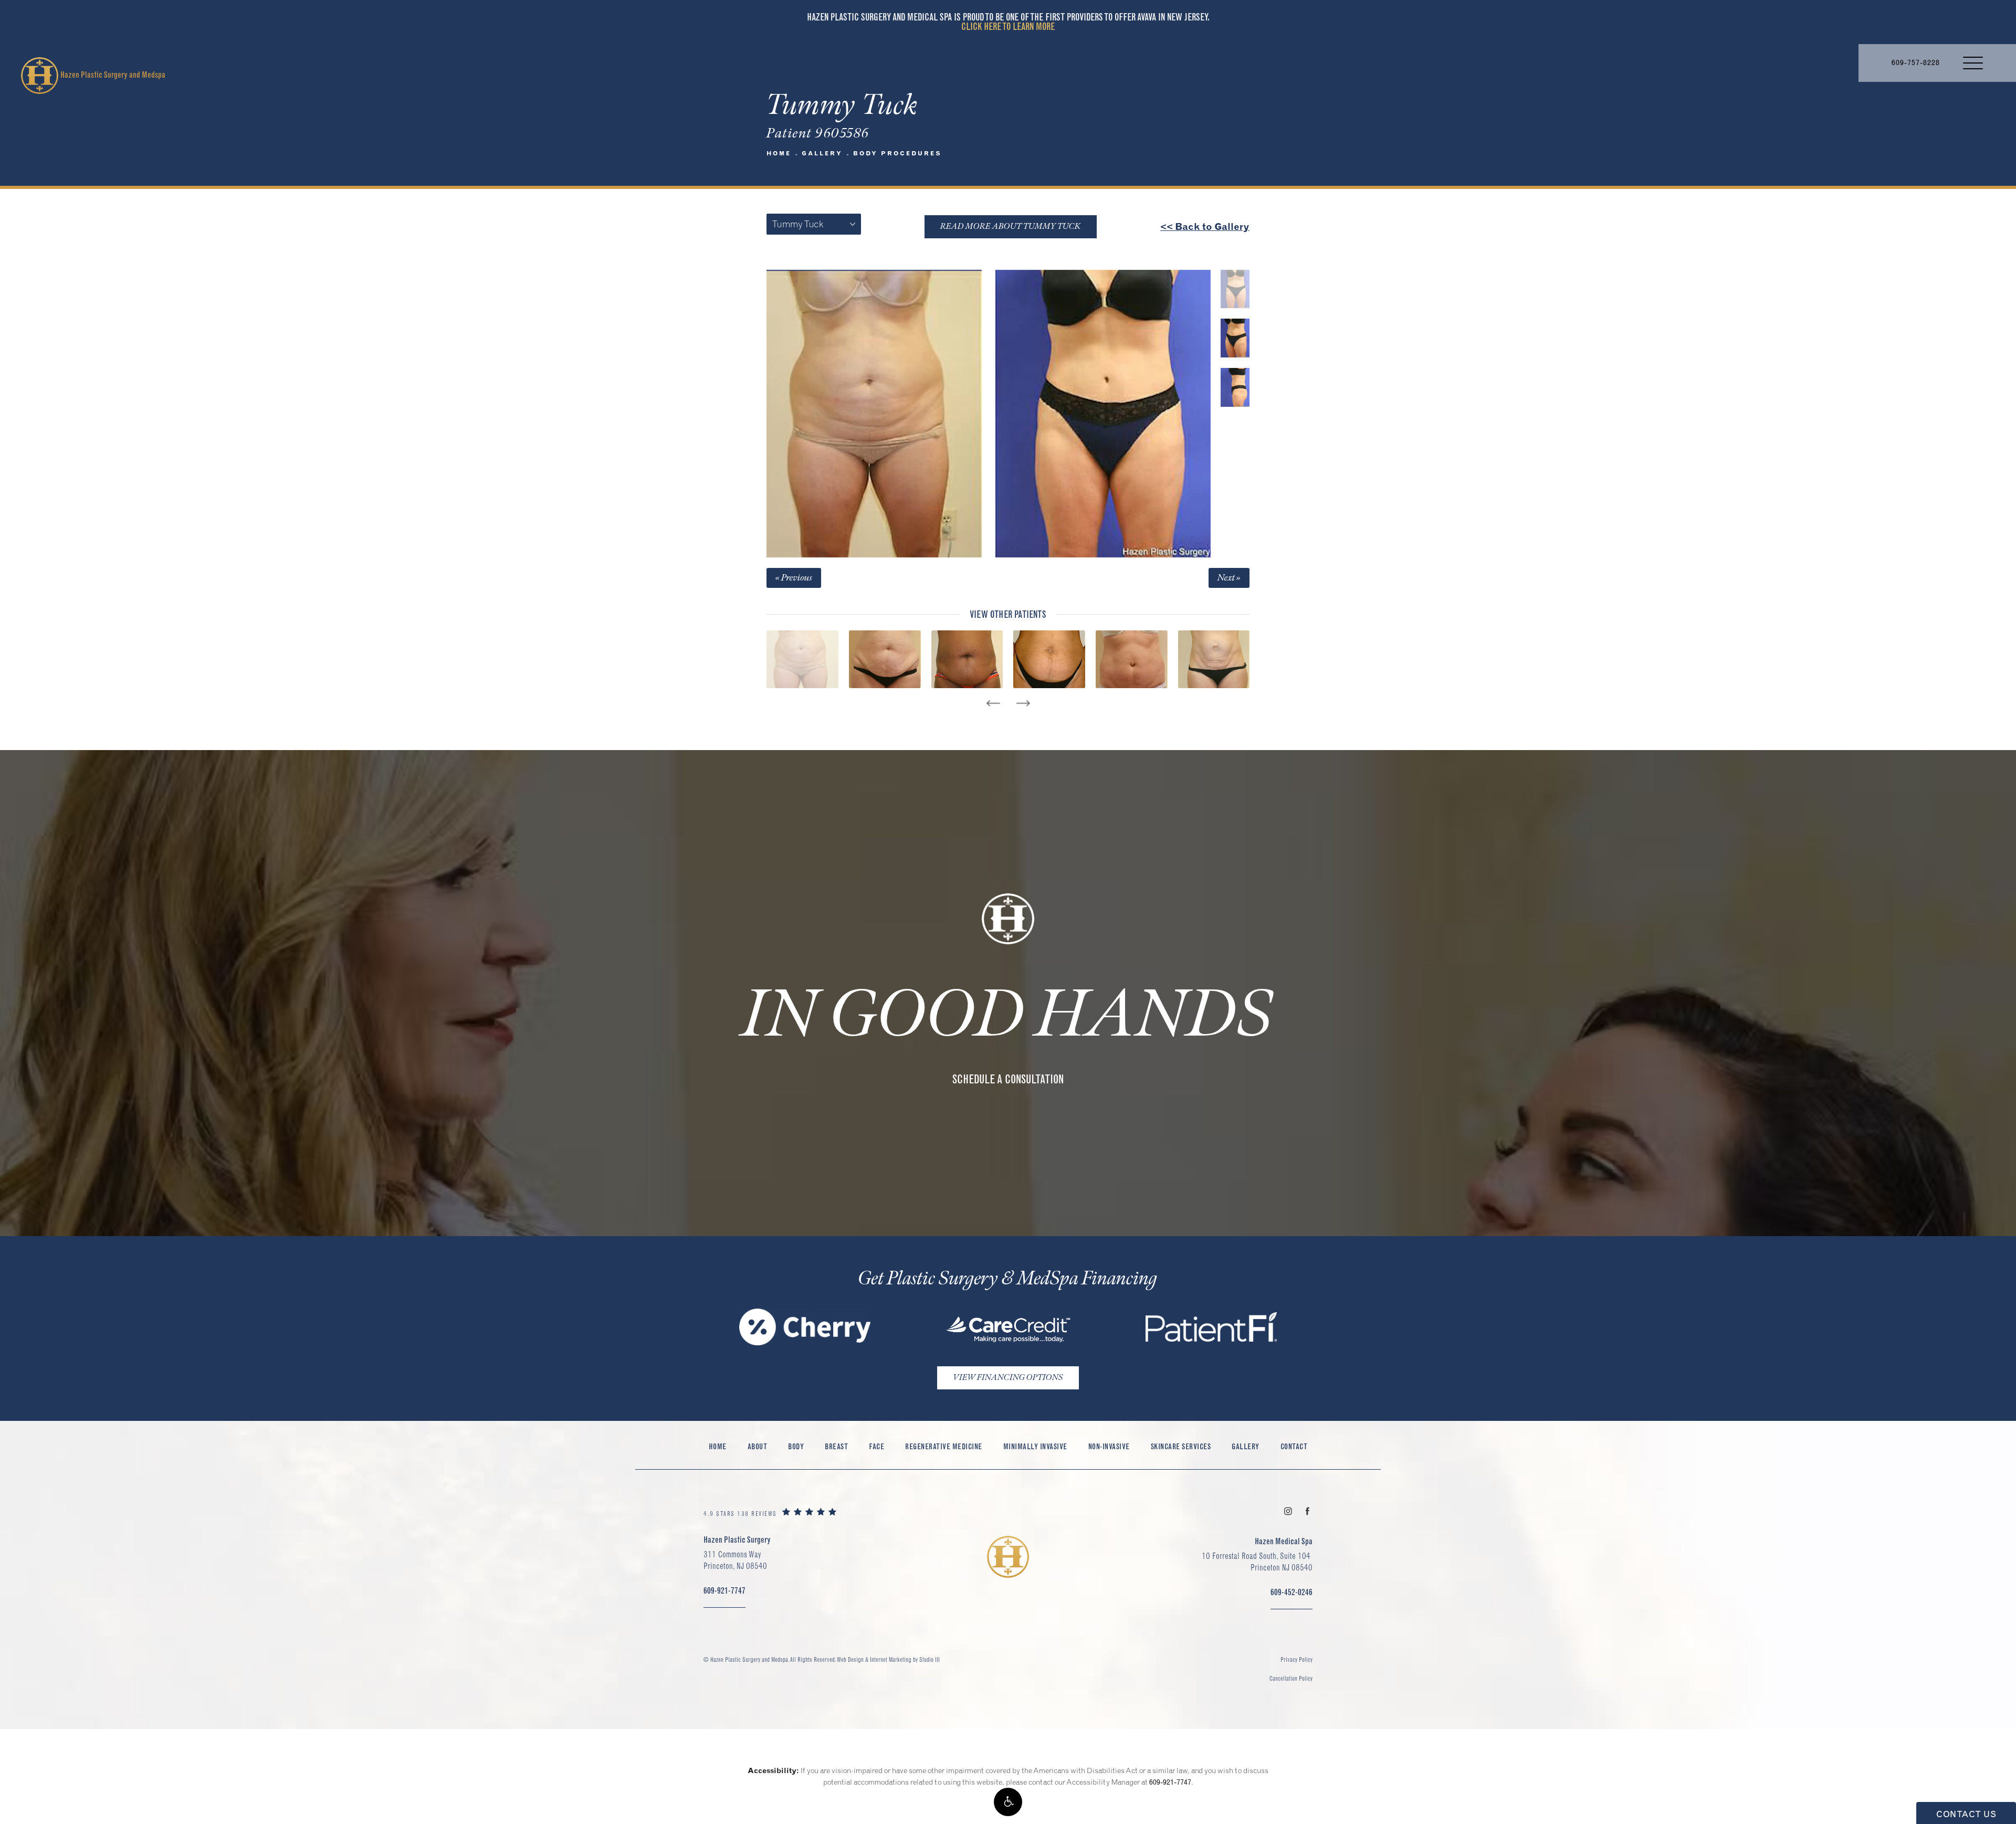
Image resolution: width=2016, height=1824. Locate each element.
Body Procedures (897, 153)
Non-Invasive (1109, 1446)
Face (876, 1446)
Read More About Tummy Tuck (1011, 226)
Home (779, 153)
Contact (1294, 1446)
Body (796, 1446)
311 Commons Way (735, 1560)
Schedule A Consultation (1008, 1079)
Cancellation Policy (1291, 1678)
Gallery (822, 153)
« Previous (794, 578)
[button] (1008, 1802)
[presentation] (993, 703)
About (758, 1446)
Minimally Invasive (1035, 1446)
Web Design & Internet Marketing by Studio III (888, 1659)
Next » (1229, 578)
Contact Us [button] (1966, 1814)
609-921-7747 (1170, 1782)
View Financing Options (1008, 1378)
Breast (836, 1446)
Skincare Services (1181, 1446)
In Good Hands (1008, 1016)
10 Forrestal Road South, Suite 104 (1257, 1562)
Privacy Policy (1296, 1659)
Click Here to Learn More (1008, 27)
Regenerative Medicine (944, 1446)
